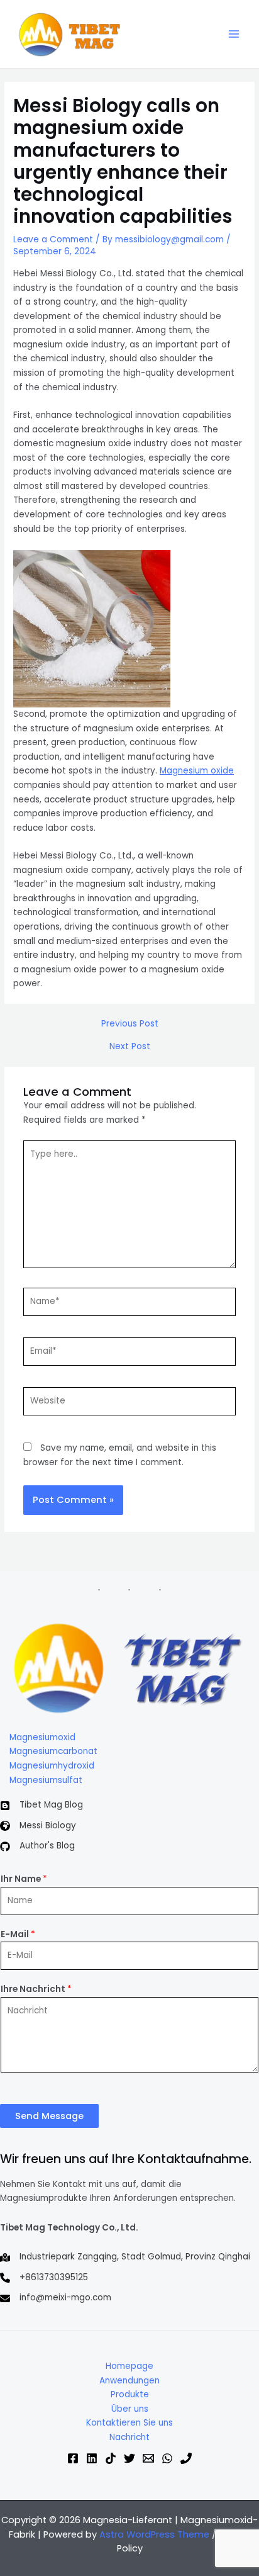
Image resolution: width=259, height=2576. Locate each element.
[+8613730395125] (44, 2278)
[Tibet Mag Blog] (41, 1805)
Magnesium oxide (197, 771)
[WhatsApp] (167, 2458)
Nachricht (129, 2437)
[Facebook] (73, 2458)
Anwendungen (129, 2381)
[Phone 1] (186, 2458)
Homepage (129, 2366)
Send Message (49, 2116)
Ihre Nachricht (36, 1989)
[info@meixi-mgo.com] (56, 2298)
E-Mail (18, 1934)
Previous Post (130, 1024)
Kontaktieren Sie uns (129, 2423)
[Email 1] (148, 2458)
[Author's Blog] (37, 1846)
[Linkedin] (92, 2458)
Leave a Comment (53, 239)
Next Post (130, 1047)
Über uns (130, 2409)
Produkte (130, 2394)
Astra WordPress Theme (154, 2534)
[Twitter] (129, 2458)
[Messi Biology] (38, 1826)
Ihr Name (24, 1879)
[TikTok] (111, 2458)
